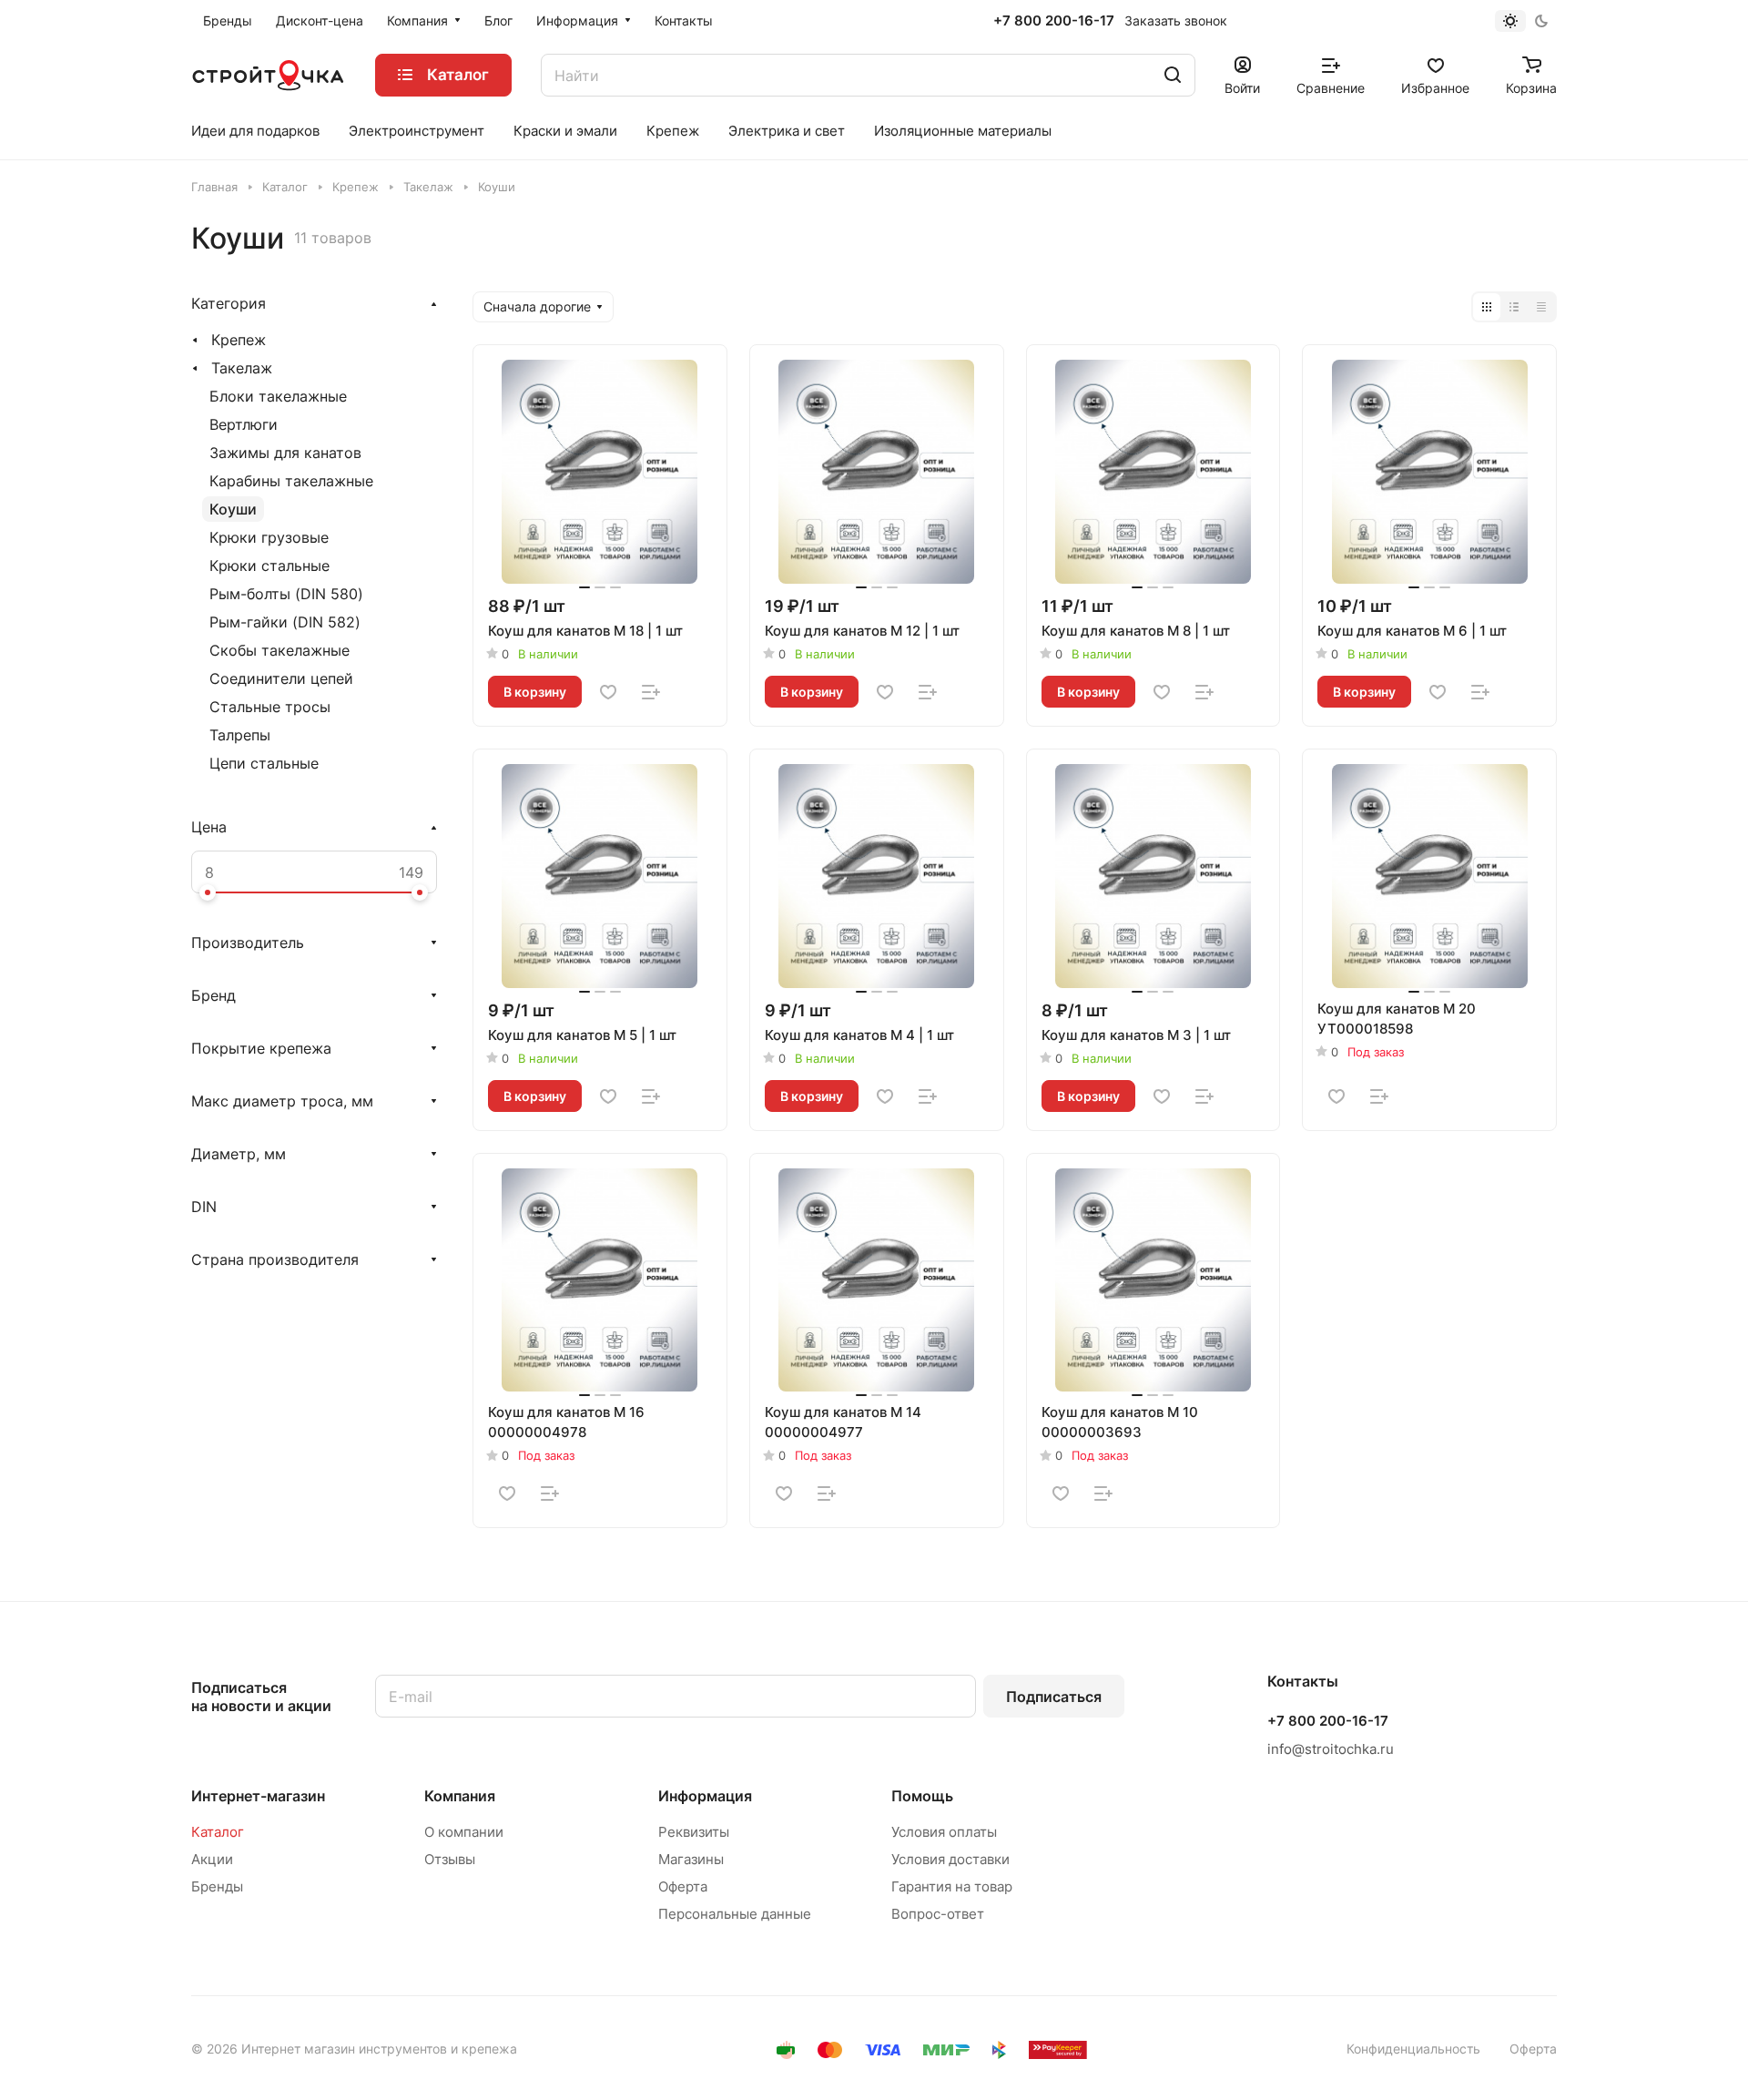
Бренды (217, 1886)
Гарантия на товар (952, 1886)
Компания (460, 1796)
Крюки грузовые (269, 537)
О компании (464, 1832)
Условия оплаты (944, 1832)
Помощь (922, 1796)
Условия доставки (950, 1859)
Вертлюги (244, 424)
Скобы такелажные (279, 650)
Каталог (218, 1832)
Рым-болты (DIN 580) (286, 594)
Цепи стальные (264, 763)
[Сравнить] (651, 692)
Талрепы (240, 735)
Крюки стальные (269, 566)
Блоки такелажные (278, 396)
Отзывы (450, 1859)
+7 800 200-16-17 (1054, 21)
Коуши (233, 509)
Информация (705, 1796)
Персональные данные (735, 1914)
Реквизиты (694, 1832)
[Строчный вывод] (1514, 307)
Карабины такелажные (291, 481)
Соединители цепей (281, 678)
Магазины (691, 1859)
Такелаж (242, 368)
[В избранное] (608, 692)
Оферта (683, 1886)
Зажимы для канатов (285, 453)
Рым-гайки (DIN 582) (285, 622)
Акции (212, 1859)
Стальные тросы (270, 707)
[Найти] (1173, 75)
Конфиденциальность (1413, 2049)
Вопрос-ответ (938, 1914)
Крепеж (239, 340)
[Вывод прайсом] (1541, 307)
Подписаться (1054, 1697)
